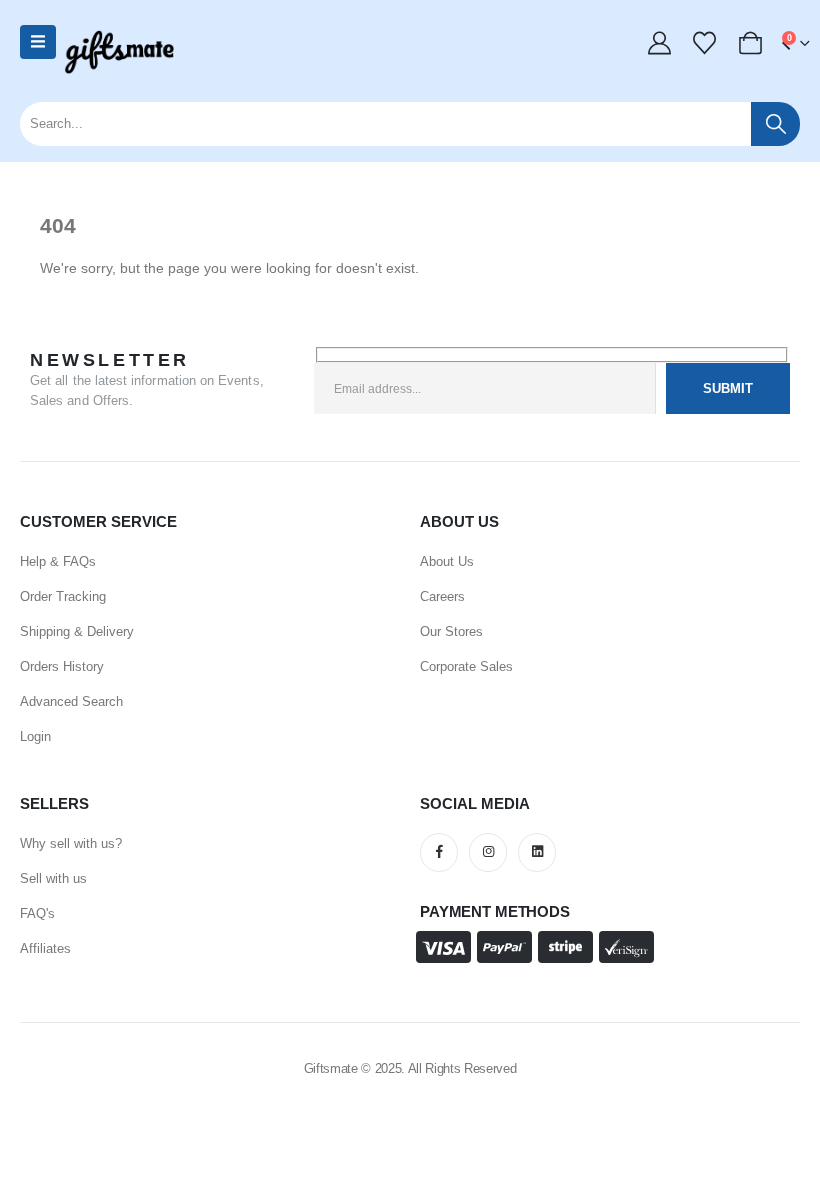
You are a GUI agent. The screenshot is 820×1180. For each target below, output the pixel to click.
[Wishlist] (705, 43)
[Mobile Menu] (38, 42)
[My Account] (659, 43)
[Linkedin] (537, 852)
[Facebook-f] (439, 852)
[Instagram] (488, 852)
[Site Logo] (119, 52)
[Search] (775, 124)
